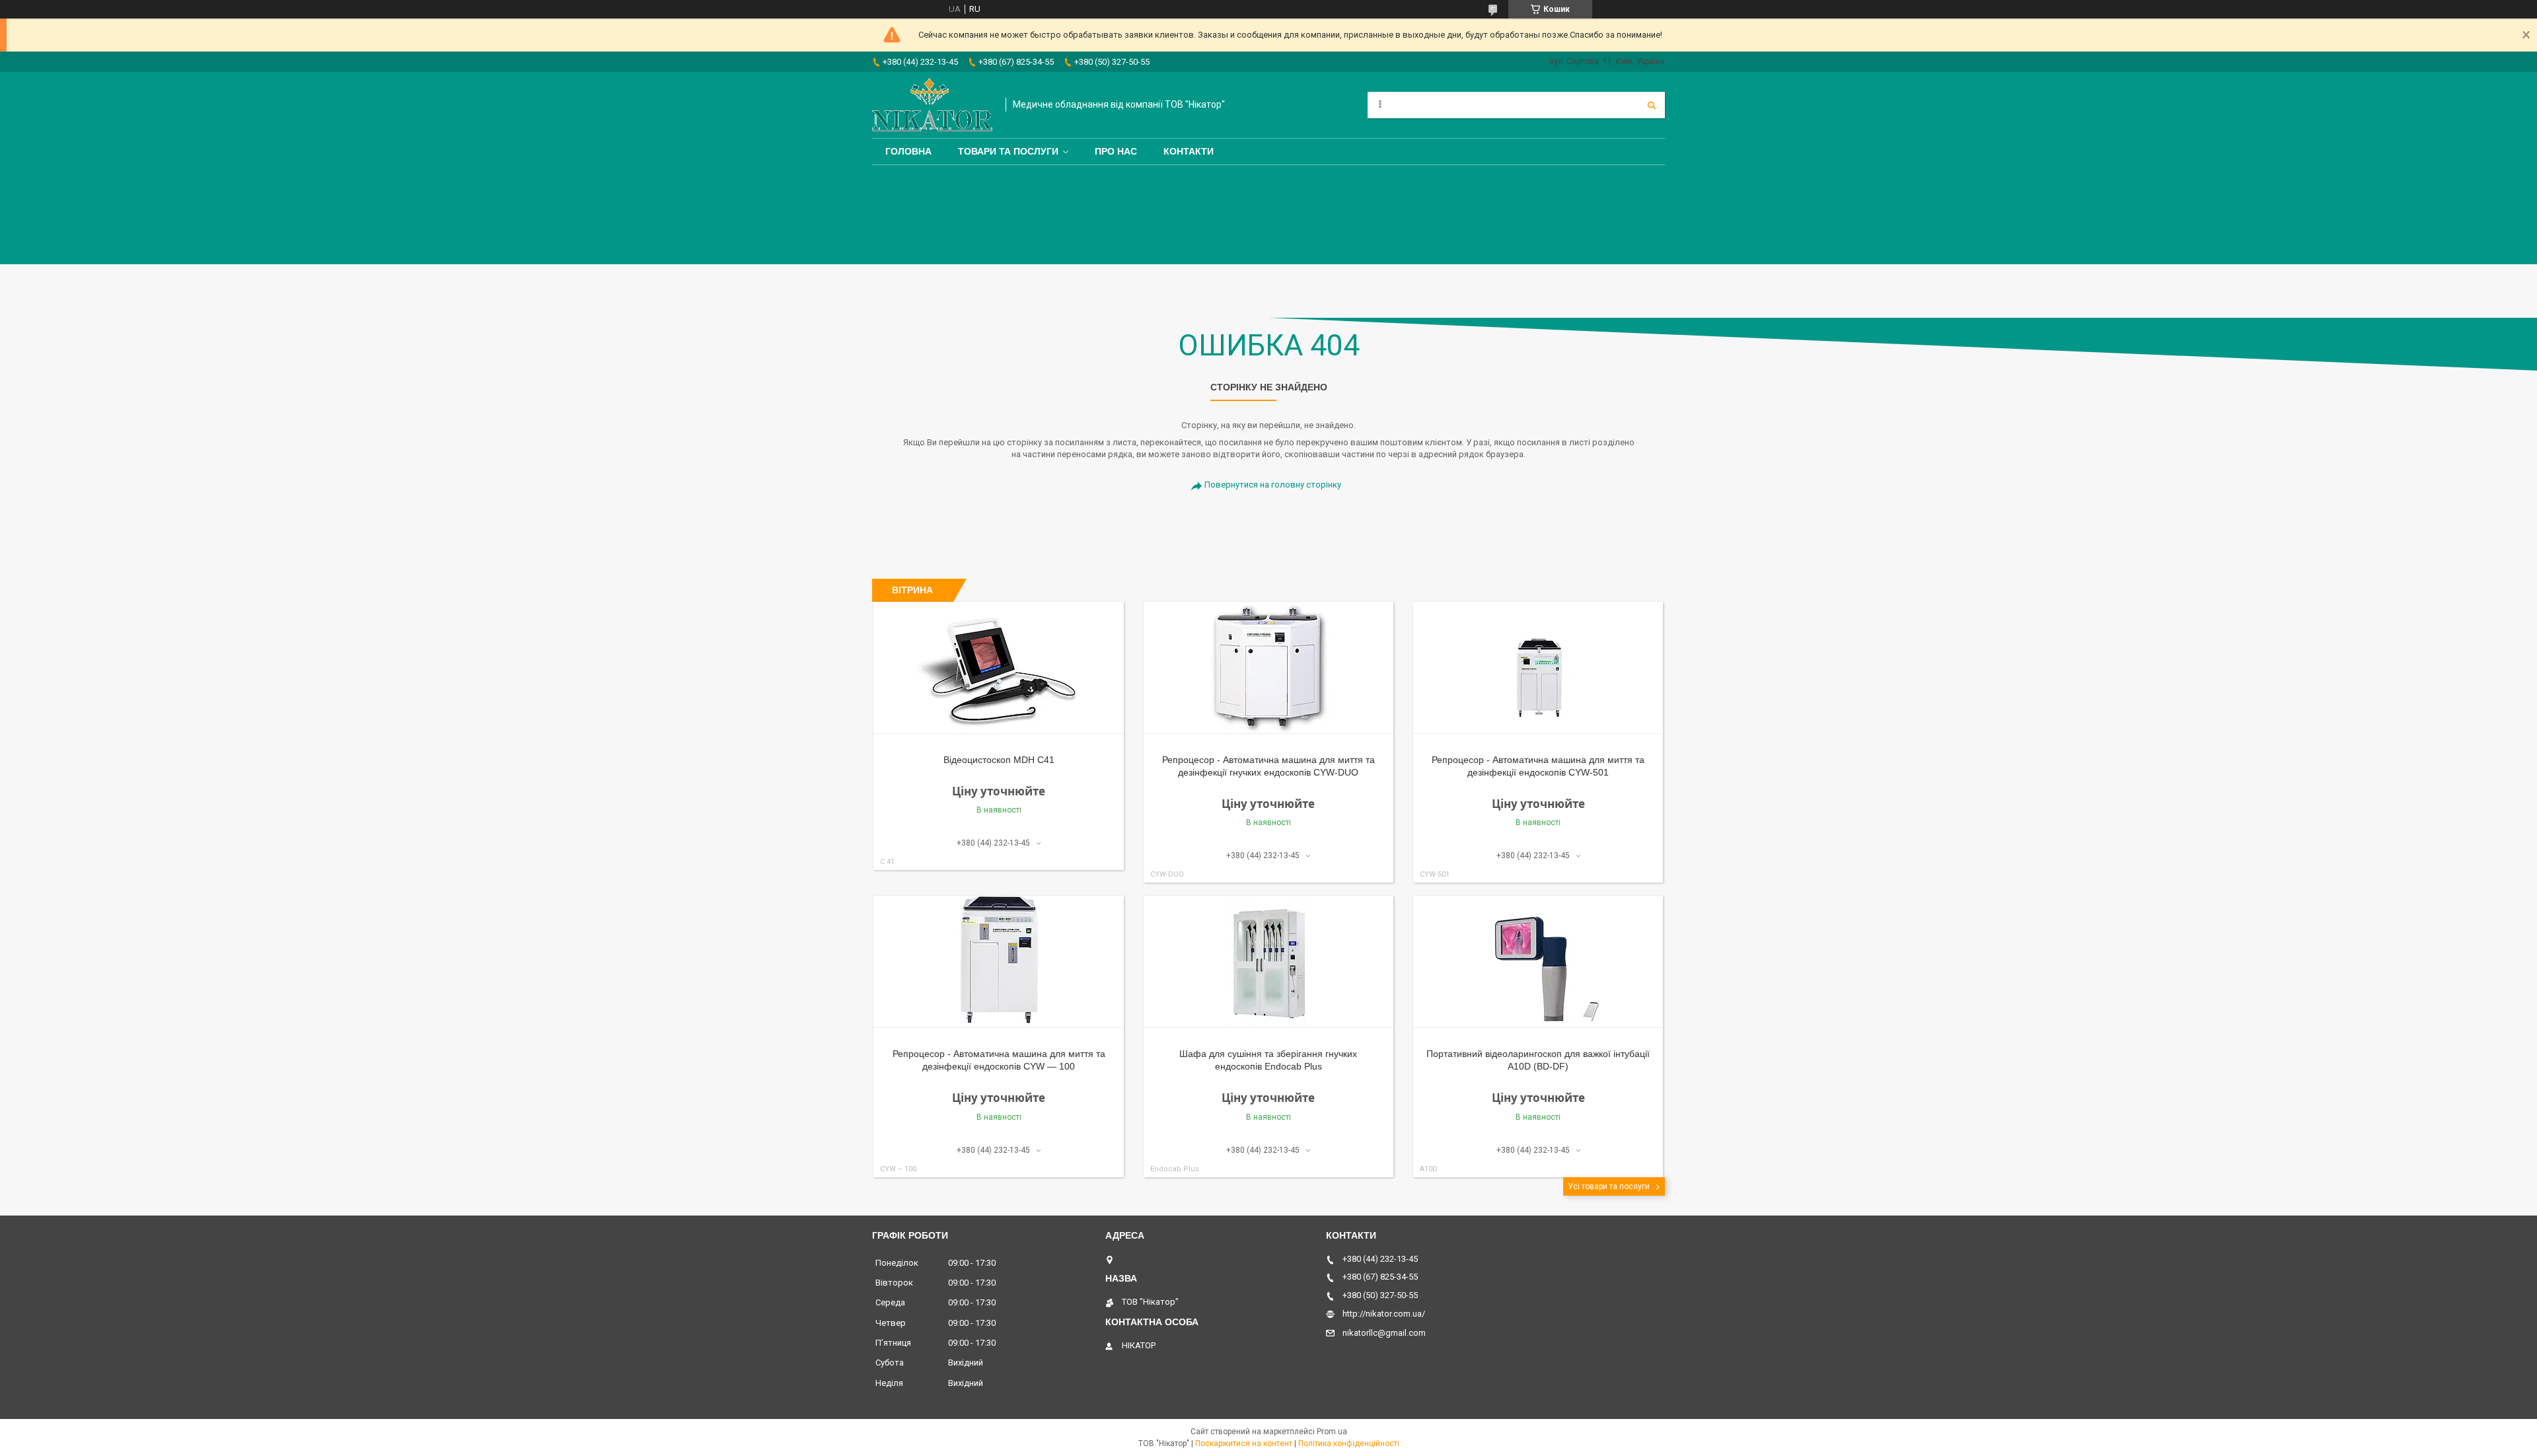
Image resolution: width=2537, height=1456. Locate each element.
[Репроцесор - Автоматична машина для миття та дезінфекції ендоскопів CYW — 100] (999, 962)
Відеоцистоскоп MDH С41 (999, 760)
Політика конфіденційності (1349, 1443)
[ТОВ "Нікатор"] (932, 105)
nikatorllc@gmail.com (1384, 1333)
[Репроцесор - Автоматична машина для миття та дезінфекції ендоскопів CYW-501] (1538, 668)
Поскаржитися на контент (1244, 1443)
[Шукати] (1652, 105)
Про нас (1116, 151)
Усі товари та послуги (1609, 1186)
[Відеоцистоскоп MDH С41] (999, 668)
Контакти (1189, 151)
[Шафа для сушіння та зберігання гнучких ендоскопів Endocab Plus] (1269, 962)
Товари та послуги (1008, 151)
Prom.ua (1332, 1432)
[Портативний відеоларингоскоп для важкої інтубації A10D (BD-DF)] (1538, 962)
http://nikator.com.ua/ (1384, 1314)
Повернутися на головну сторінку (1273, 485)
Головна (908, 151)
